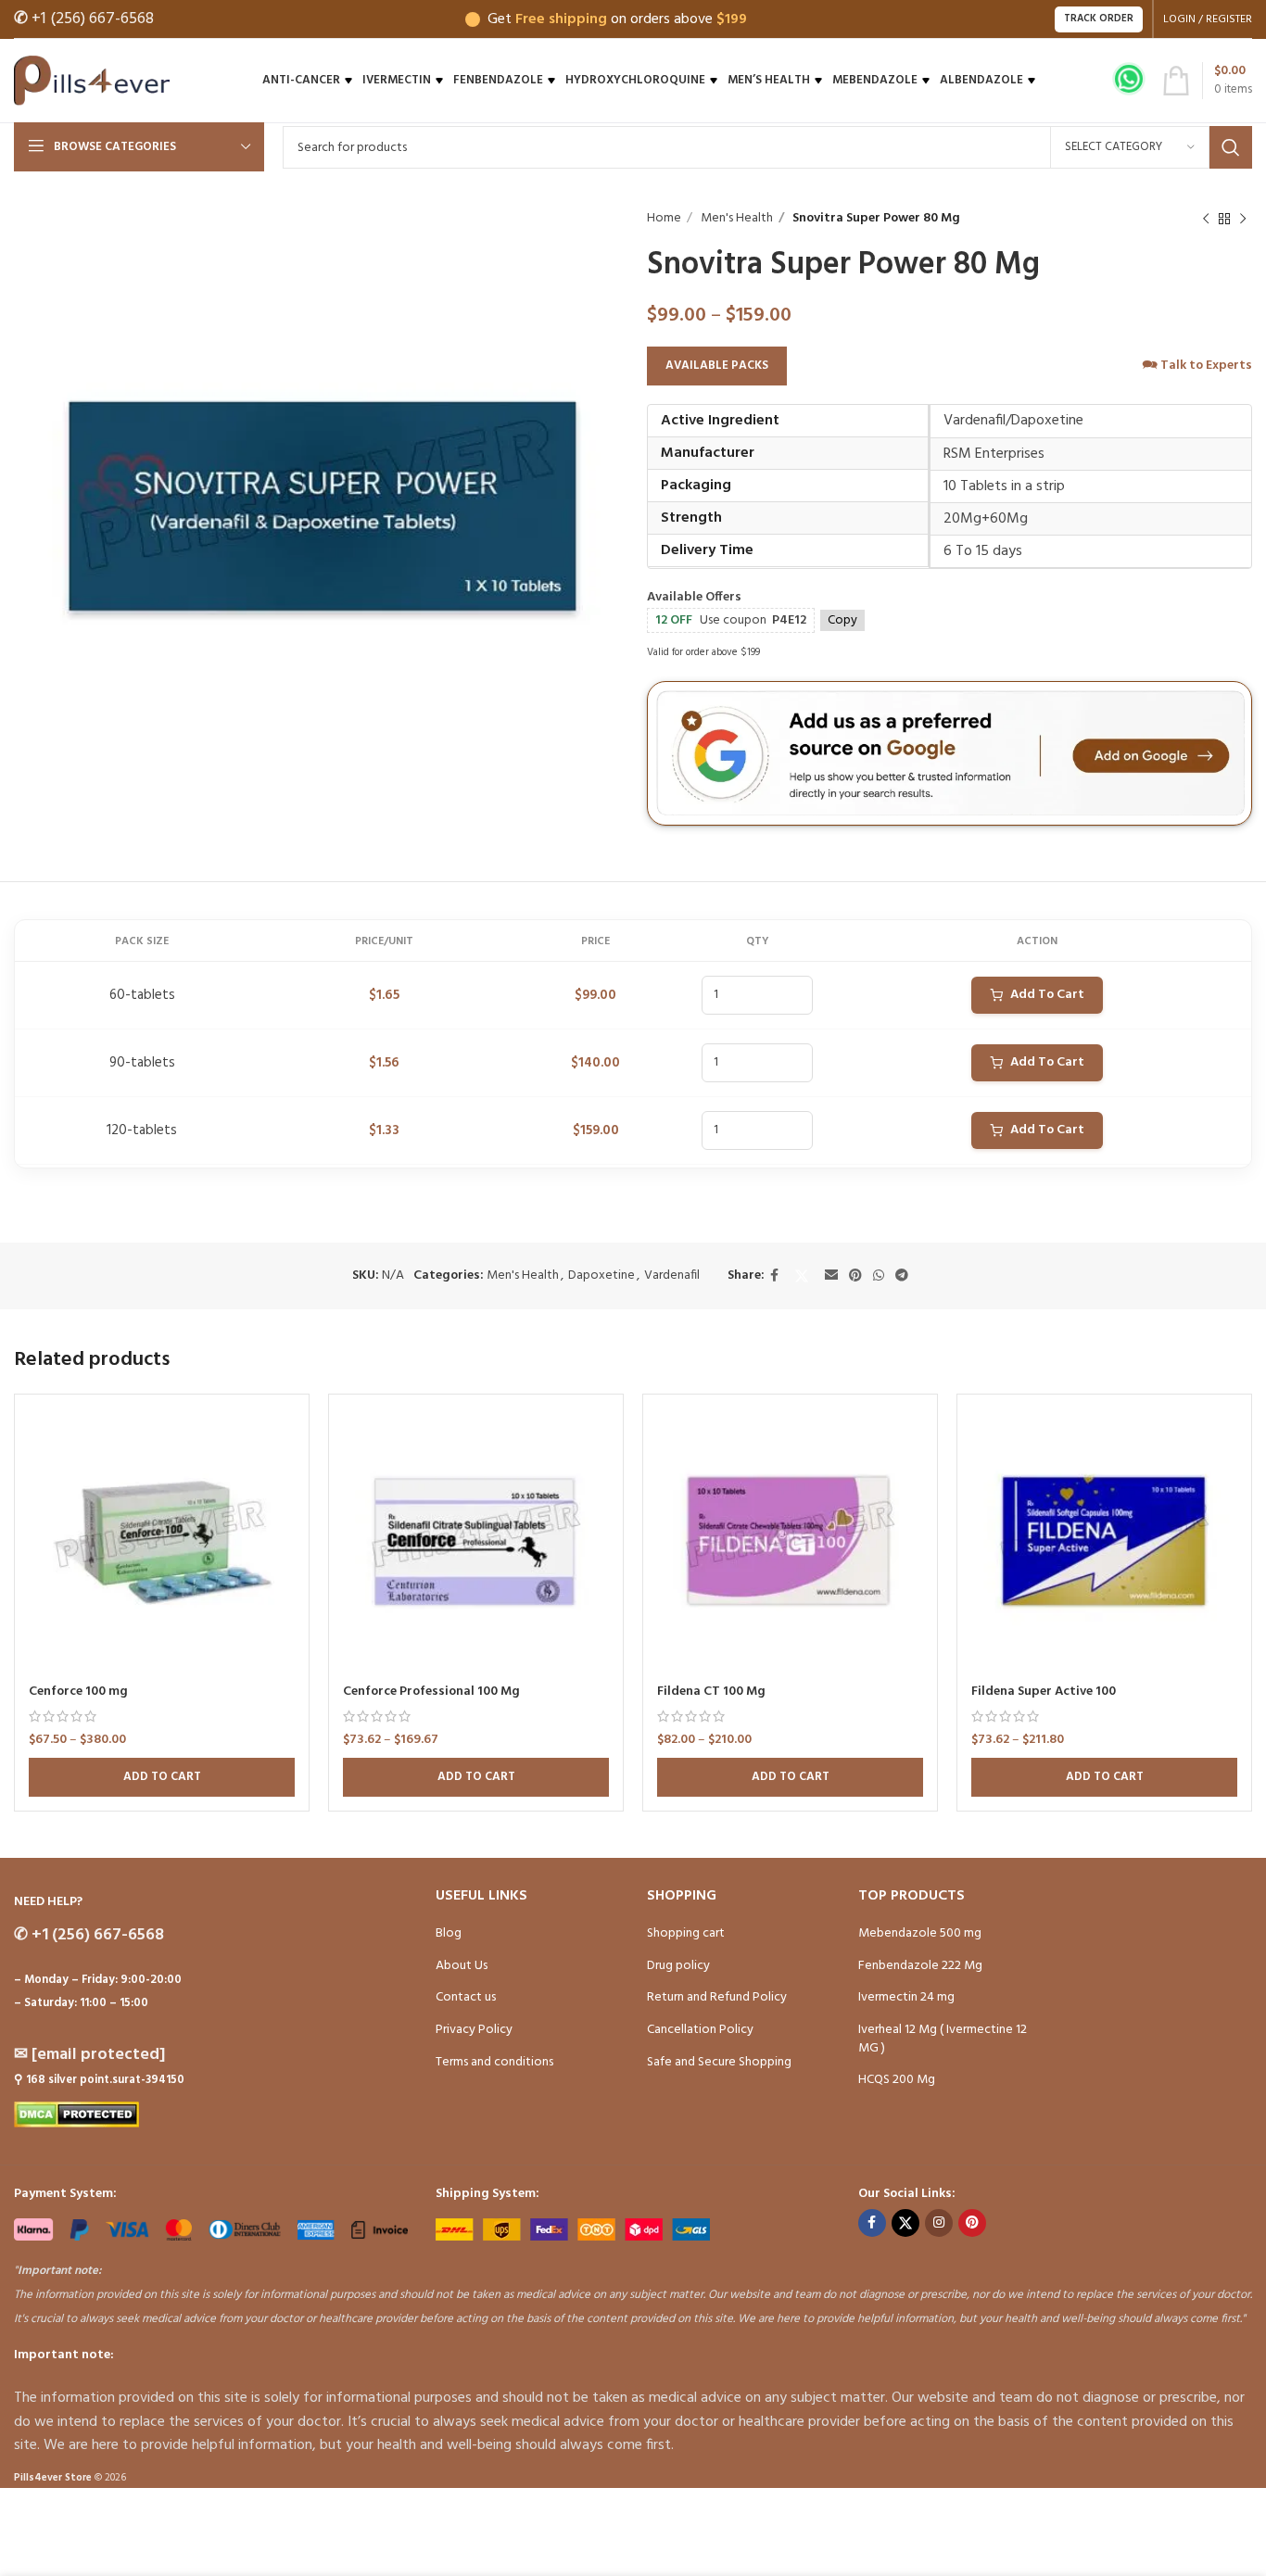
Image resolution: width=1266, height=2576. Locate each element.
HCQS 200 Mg (897, 2080)
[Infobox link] (1129, 81)
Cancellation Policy (700, 2030)
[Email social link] (831, 1276)
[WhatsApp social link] (879, 1276)
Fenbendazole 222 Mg (920, 1966)
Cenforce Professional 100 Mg (431, 1692)
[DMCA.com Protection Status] (76, 2115)
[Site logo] (92, 81)
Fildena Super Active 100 (1044, 1692)
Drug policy (678, 1966)
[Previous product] (1206, 219)
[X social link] (802, 1276)
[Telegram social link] (902, 1276)
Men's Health (735, 219)
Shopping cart (686, 1933)
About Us (462, 1966)
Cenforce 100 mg (78, 1692)
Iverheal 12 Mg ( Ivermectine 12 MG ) (943, 2039)
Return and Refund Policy (717, 1997)
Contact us (466, 1997)
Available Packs (717, 366)
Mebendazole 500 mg (920, 1933)
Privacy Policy (474, 2030)
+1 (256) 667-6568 (84, 19)
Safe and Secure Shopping (719, 2062)
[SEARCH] (1231, 147)
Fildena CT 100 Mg (711, 1692)
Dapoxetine (601, 1275)
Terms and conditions (494, 2062)
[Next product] (1243, 219)
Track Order (1099, 19)
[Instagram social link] (939, 2223)
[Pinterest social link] (855, 1276)
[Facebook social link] (774, 1276)
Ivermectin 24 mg (906, 1997)
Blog (449, 1933)
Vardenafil (672, 1275)
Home (664, 219)
